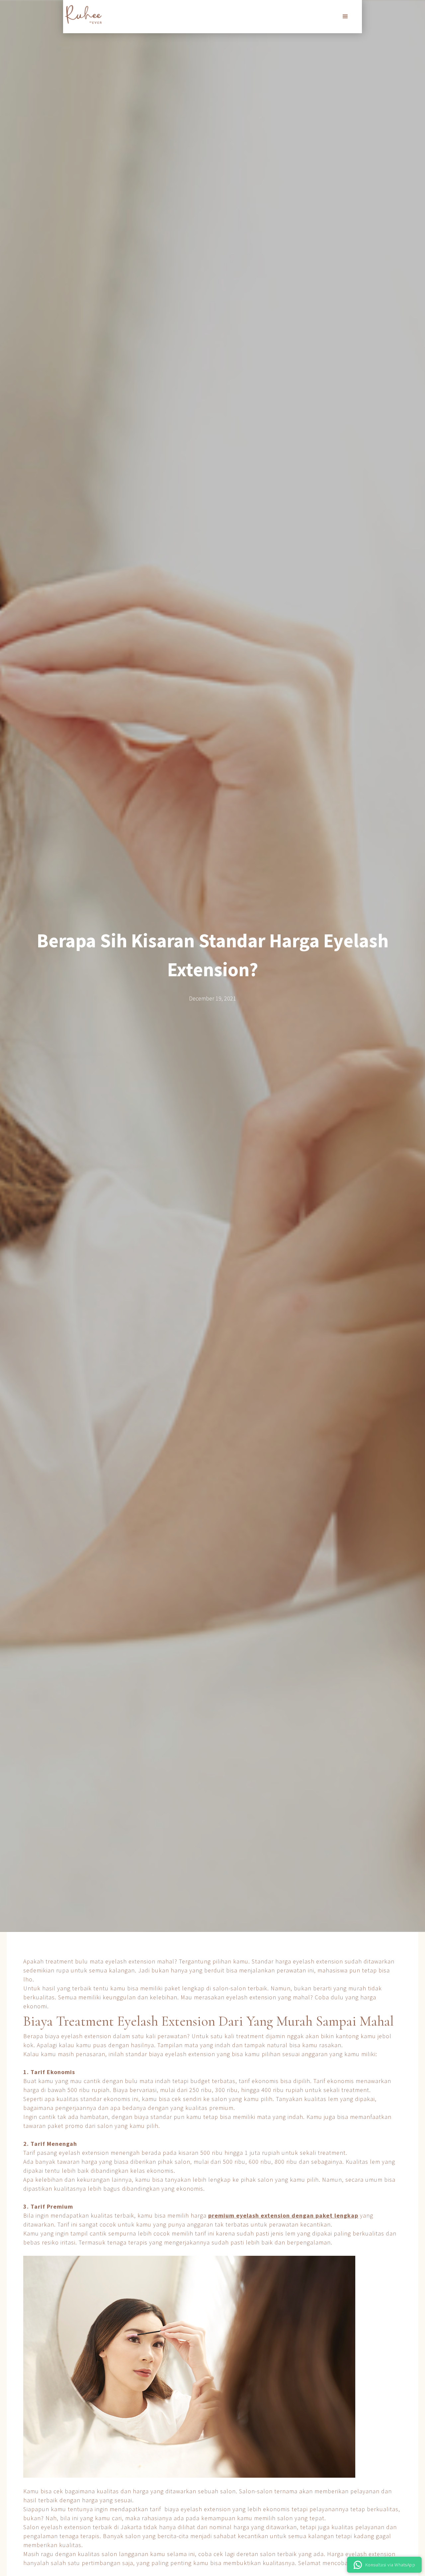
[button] (345, 17)
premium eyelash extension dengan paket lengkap (283, 2215)
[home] (83, 14)
